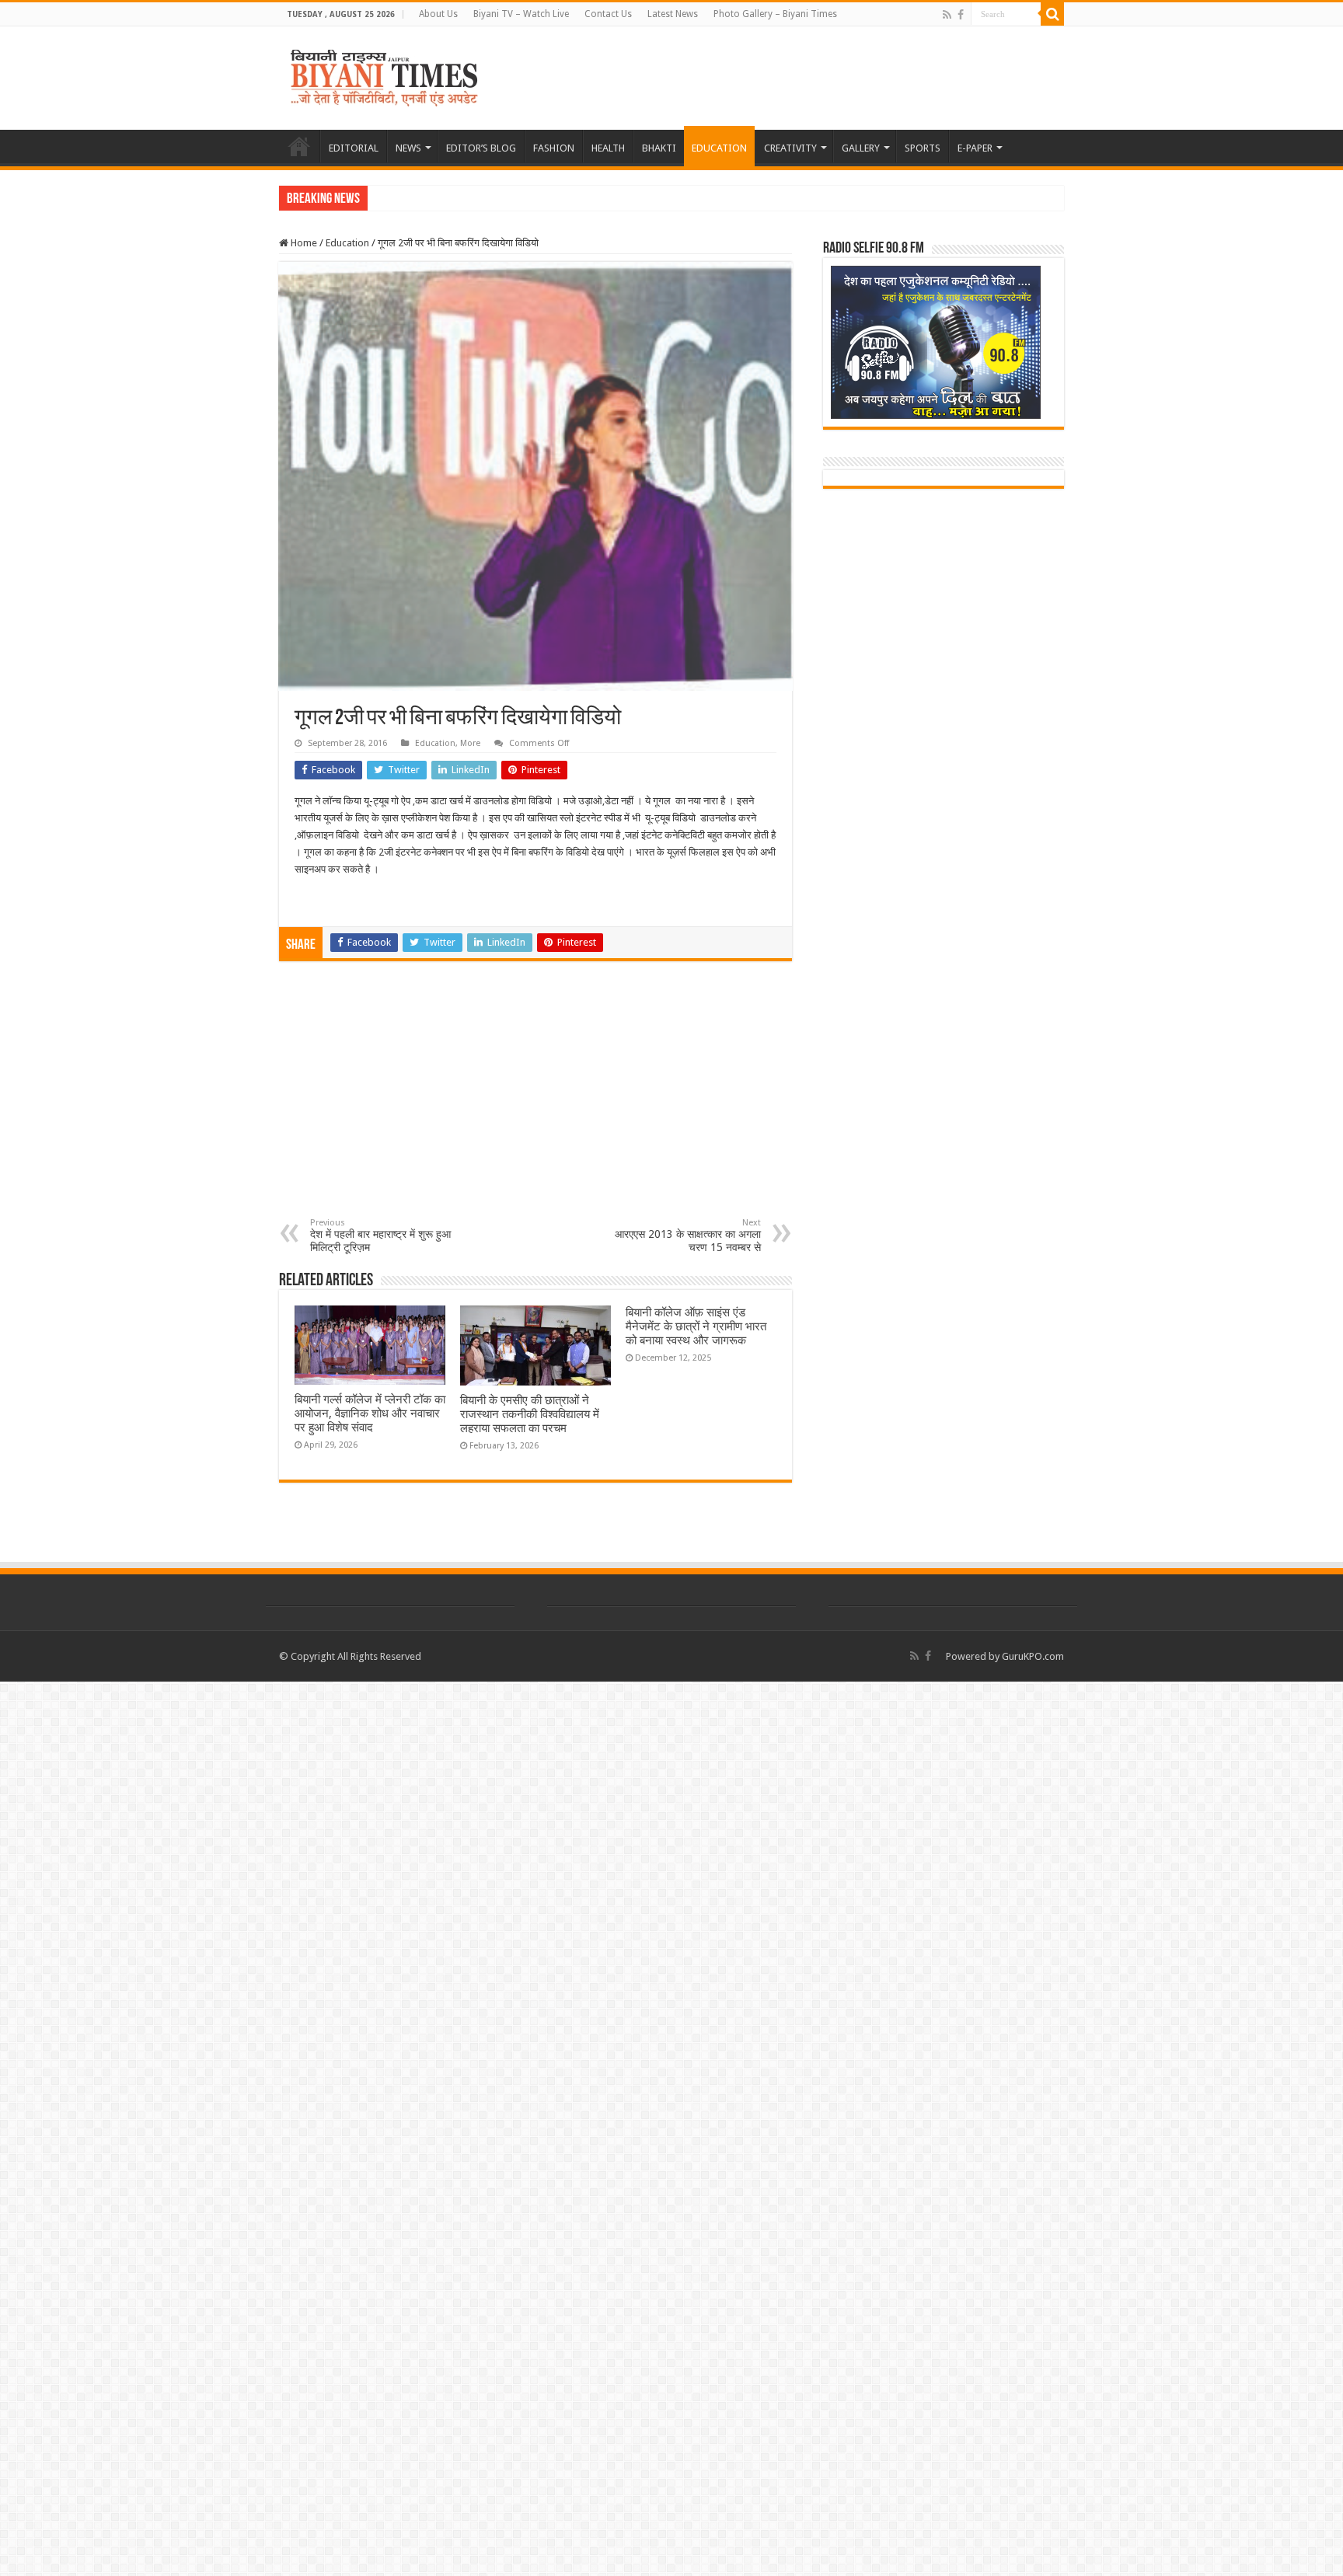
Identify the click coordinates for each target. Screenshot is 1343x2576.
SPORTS (923, 148)
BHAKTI (659, 148)
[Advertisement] (535, 1101)
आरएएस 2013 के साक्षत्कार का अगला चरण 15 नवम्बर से (688, 1236)
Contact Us (608, 14)
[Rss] (947, 15)
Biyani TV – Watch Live (521, 14)
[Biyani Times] (384, 75)
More (470, 743)
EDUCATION (719, 148)
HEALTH (608, 148)
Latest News (673, 14)
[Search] (1052, 14)
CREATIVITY (790, 148)
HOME (299, 146)
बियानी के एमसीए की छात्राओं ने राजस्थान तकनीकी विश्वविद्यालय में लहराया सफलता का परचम (530, 1414)
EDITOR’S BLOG (481, 148)
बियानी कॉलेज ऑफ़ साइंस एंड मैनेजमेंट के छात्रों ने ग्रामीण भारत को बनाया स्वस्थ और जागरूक (696, 1326)
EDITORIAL (354, 148)
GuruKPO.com (1033, 1656)
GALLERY (861, 148)
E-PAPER (975, 148)
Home (303, 243)
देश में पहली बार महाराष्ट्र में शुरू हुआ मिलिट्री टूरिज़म (380, 1236)
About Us (438, 14)
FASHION (554, 148)
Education (347, 243)
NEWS (408, 148)
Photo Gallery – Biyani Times (775, 14)
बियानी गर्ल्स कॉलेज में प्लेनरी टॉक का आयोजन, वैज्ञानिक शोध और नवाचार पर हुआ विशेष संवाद (370, 1413)
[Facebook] (961, 15)
